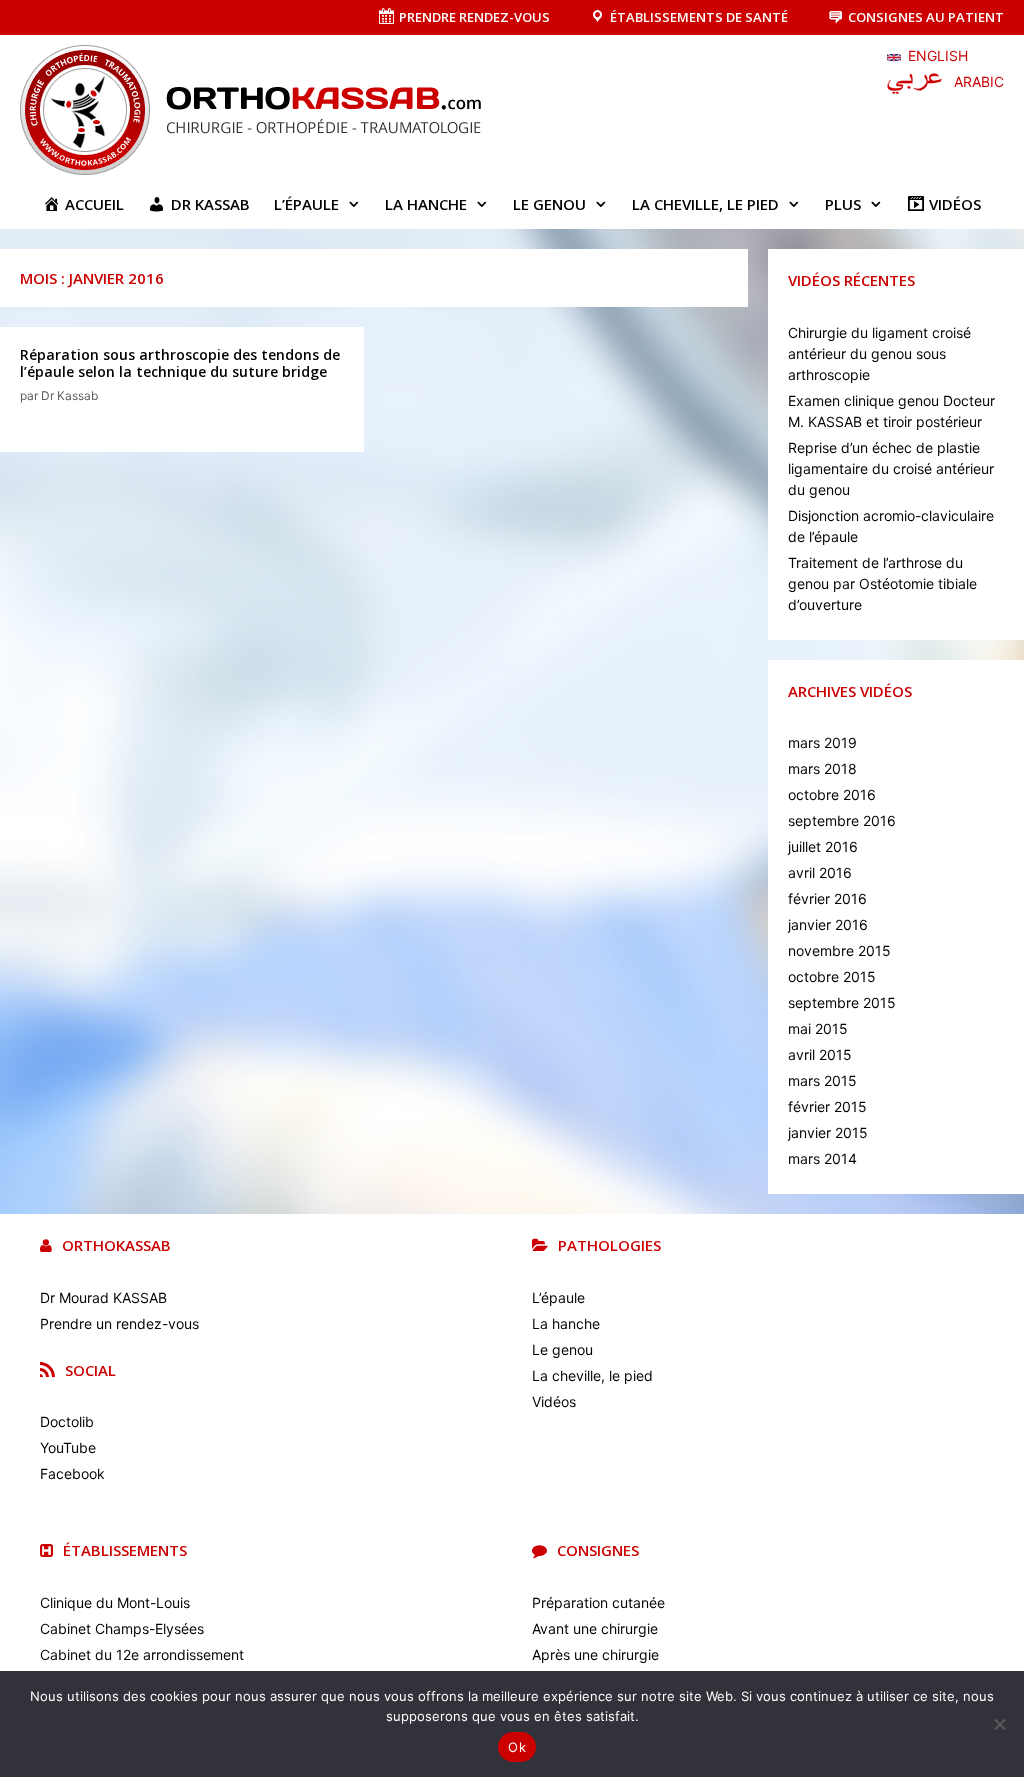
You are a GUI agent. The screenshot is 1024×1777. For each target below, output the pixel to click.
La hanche (426, 204)
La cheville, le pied (705, 204)
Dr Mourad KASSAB (103, 1297)
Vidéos (554, 1401)
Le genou (549, 204)
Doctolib (67, 1421)
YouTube (68, 1447)
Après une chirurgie (595, 1654)
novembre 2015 (839, 950)
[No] (999, 1724)
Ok (517, 1747)
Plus (843, 204)
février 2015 (827, 1106)
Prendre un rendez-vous (119, 1323)
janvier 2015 (828, 1132)
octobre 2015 (832, 976)
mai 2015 (818, 1028)
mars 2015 (822, 1080)
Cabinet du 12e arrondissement (142, 1654)
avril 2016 (820, 872)
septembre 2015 (842, 1002)
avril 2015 (820, 1054)
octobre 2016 (832, 794)
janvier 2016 (828, 924)
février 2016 (827, 898)
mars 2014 (822, 1158)
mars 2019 (822, 742)
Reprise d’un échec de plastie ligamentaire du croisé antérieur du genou (891, 468)
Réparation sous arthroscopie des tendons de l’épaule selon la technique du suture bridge (180, 363)
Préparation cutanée (598, 1602)
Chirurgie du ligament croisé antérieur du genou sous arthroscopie (879, 353)
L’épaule (306, 204)
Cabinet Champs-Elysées (122, 1628)
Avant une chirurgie (595, 1628)
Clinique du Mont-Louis (115, 1602)
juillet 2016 (823, 846)
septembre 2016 (842, 820)
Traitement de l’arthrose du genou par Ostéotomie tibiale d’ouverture (882, 583)
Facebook (72, 1473)
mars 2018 (822, 768)
